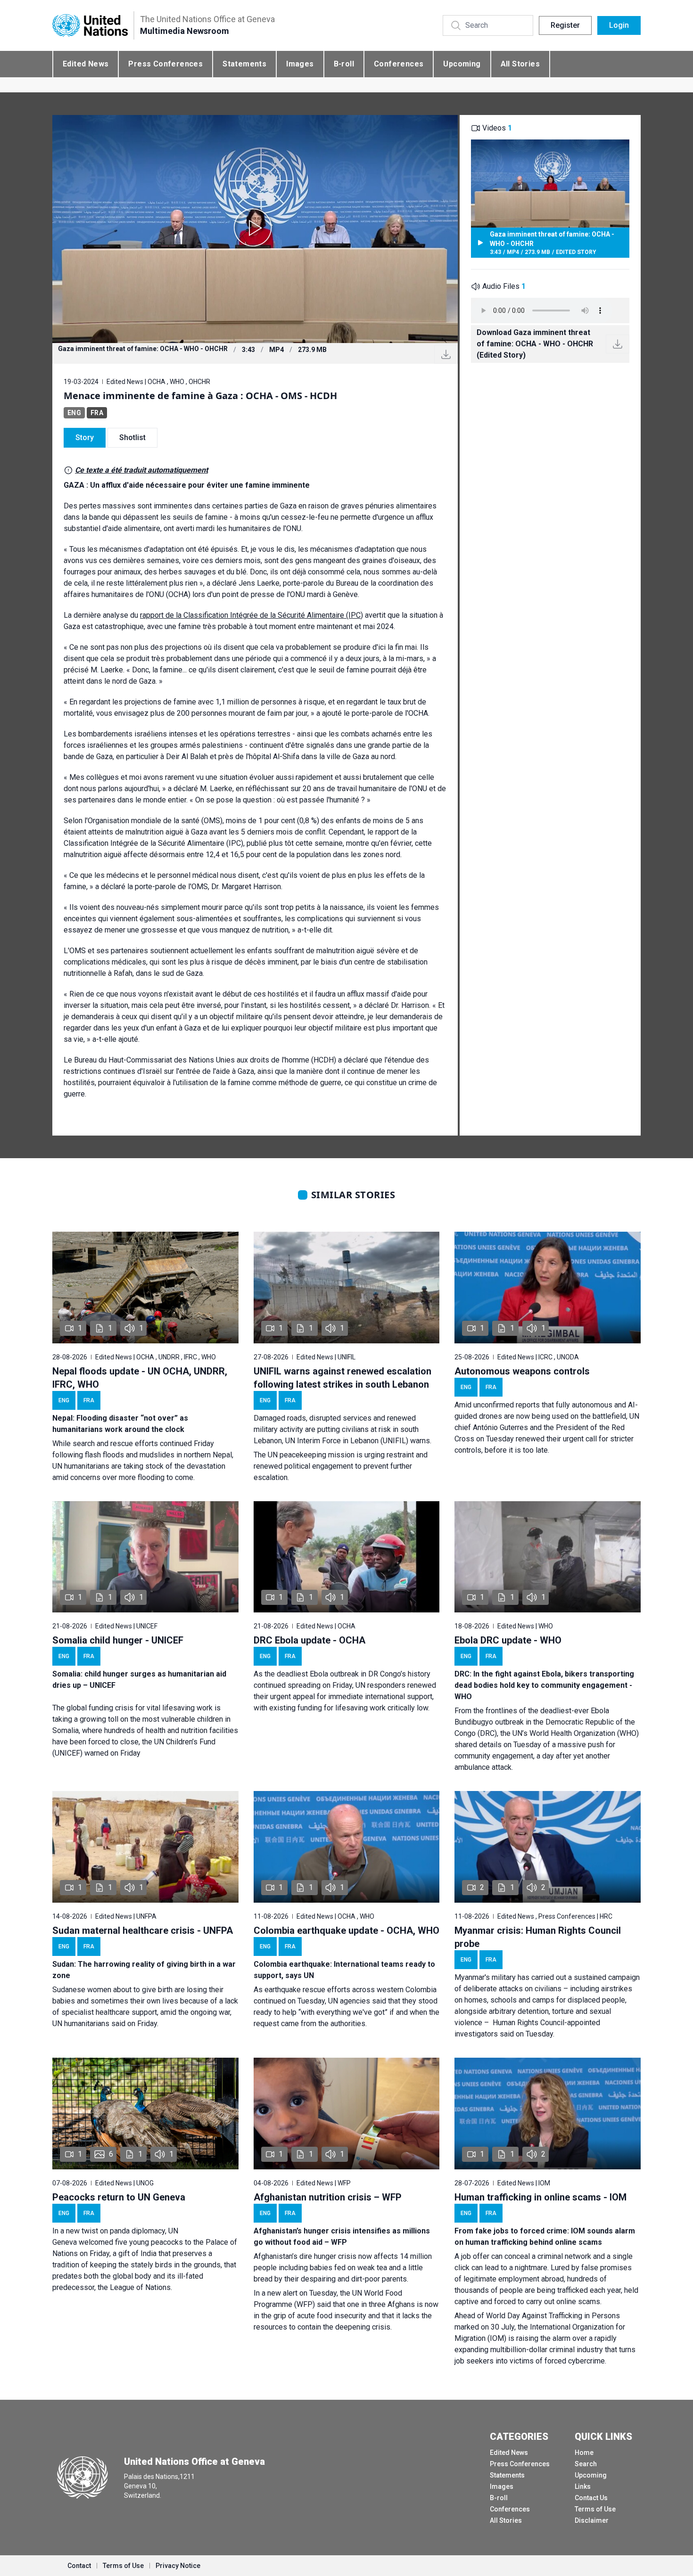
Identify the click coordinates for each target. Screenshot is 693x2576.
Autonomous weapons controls (522, 1371)
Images (300, 64)
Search (586, 2464)
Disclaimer (592, 2520)
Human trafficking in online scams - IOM (540, 2197)
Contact (79, 2566)
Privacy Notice (178, 2566)
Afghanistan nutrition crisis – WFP (328, 2197)
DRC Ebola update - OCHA (309, 1640)
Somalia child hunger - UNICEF (118, 1640)
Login (619, 25)
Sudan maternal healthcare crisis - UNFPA (143, 1930)
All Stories (520, 64)
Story (85, 438)
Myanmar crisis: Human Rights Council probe (538, 1937)
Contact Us (591, 2498)
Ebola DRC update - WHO (508, 1640)
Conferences (399, 64)
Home (584, 2453)
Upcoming (462, 64)
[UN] (90, 26)
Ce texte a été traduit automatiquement (141, 470)
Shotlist (132, 438)
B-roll (344, 64)
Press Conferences (165, 64)
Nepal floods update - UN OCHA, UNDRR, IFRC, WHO (140, 1378)
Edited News (86, 64)
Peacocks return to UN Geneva (119, 2197)
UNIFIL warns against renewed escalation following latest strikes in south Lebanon (342, 1378)
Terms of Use (595, 2509)
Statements (244, 64)
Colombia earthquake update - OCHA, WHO (346, 1930)
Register (565, 25)
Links (583, 2486)
